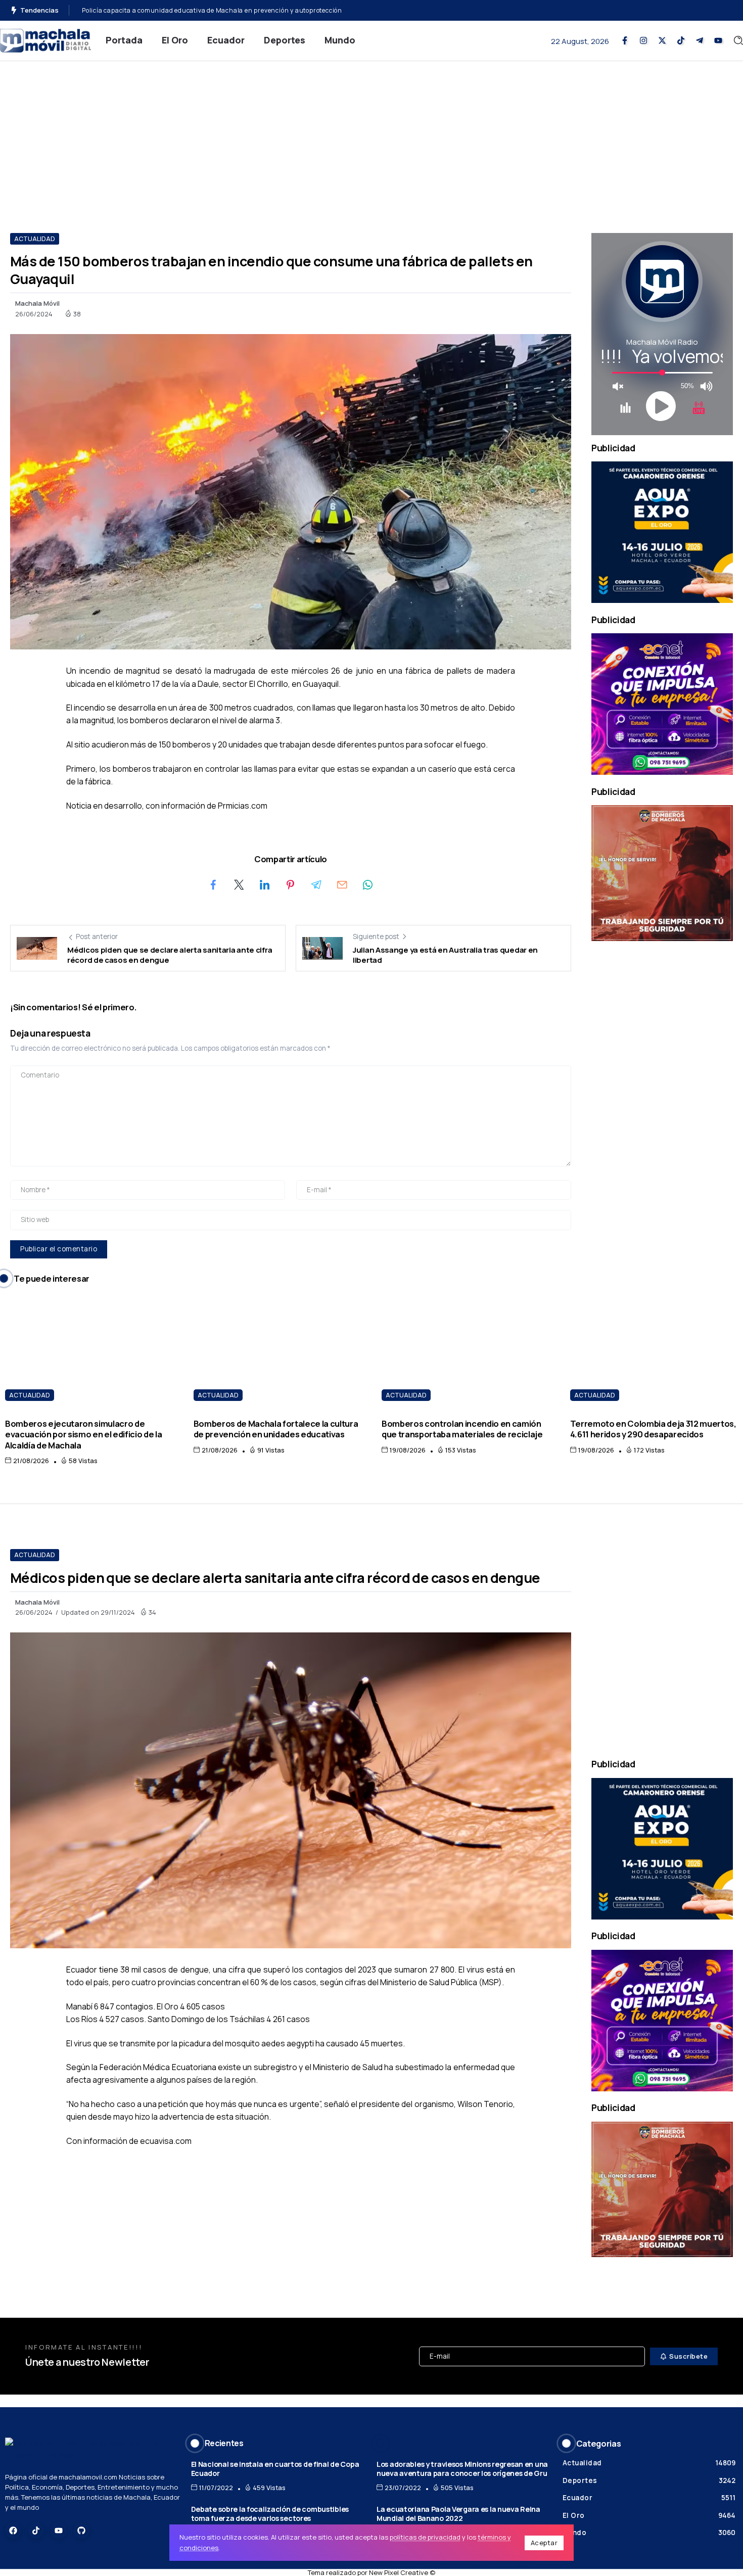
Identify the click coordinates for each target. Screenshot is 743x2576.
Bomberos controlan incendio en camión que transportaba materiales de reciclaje (462, 1429)
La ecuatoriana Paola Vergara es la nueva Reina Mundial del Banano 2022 (458, 2514)
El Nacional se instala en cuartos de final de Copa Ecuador (275, 2469)
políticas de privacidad (425, 2537)
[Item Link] (89, 1351)
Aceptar (544, 2543)
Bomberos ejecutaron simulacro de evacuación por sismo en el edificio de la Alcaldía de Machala (83, 1434)
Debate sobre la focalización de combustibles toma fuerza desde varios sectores (270, 2514)
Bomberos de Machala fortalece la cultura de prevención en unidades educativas (276, 1429)
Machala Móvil (37, 303)
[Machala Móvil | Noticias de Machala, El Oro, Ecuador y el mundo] (45, 40)
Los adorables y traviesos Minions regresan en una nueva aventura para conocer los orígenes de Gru (462, 2469)
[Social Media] (625, 40)
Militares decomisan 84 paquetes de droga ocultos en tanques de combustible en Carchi (219, 10)
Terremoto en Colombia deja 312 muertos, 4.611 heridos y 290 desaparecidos (653, 1429)
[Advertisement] (371, 137)
